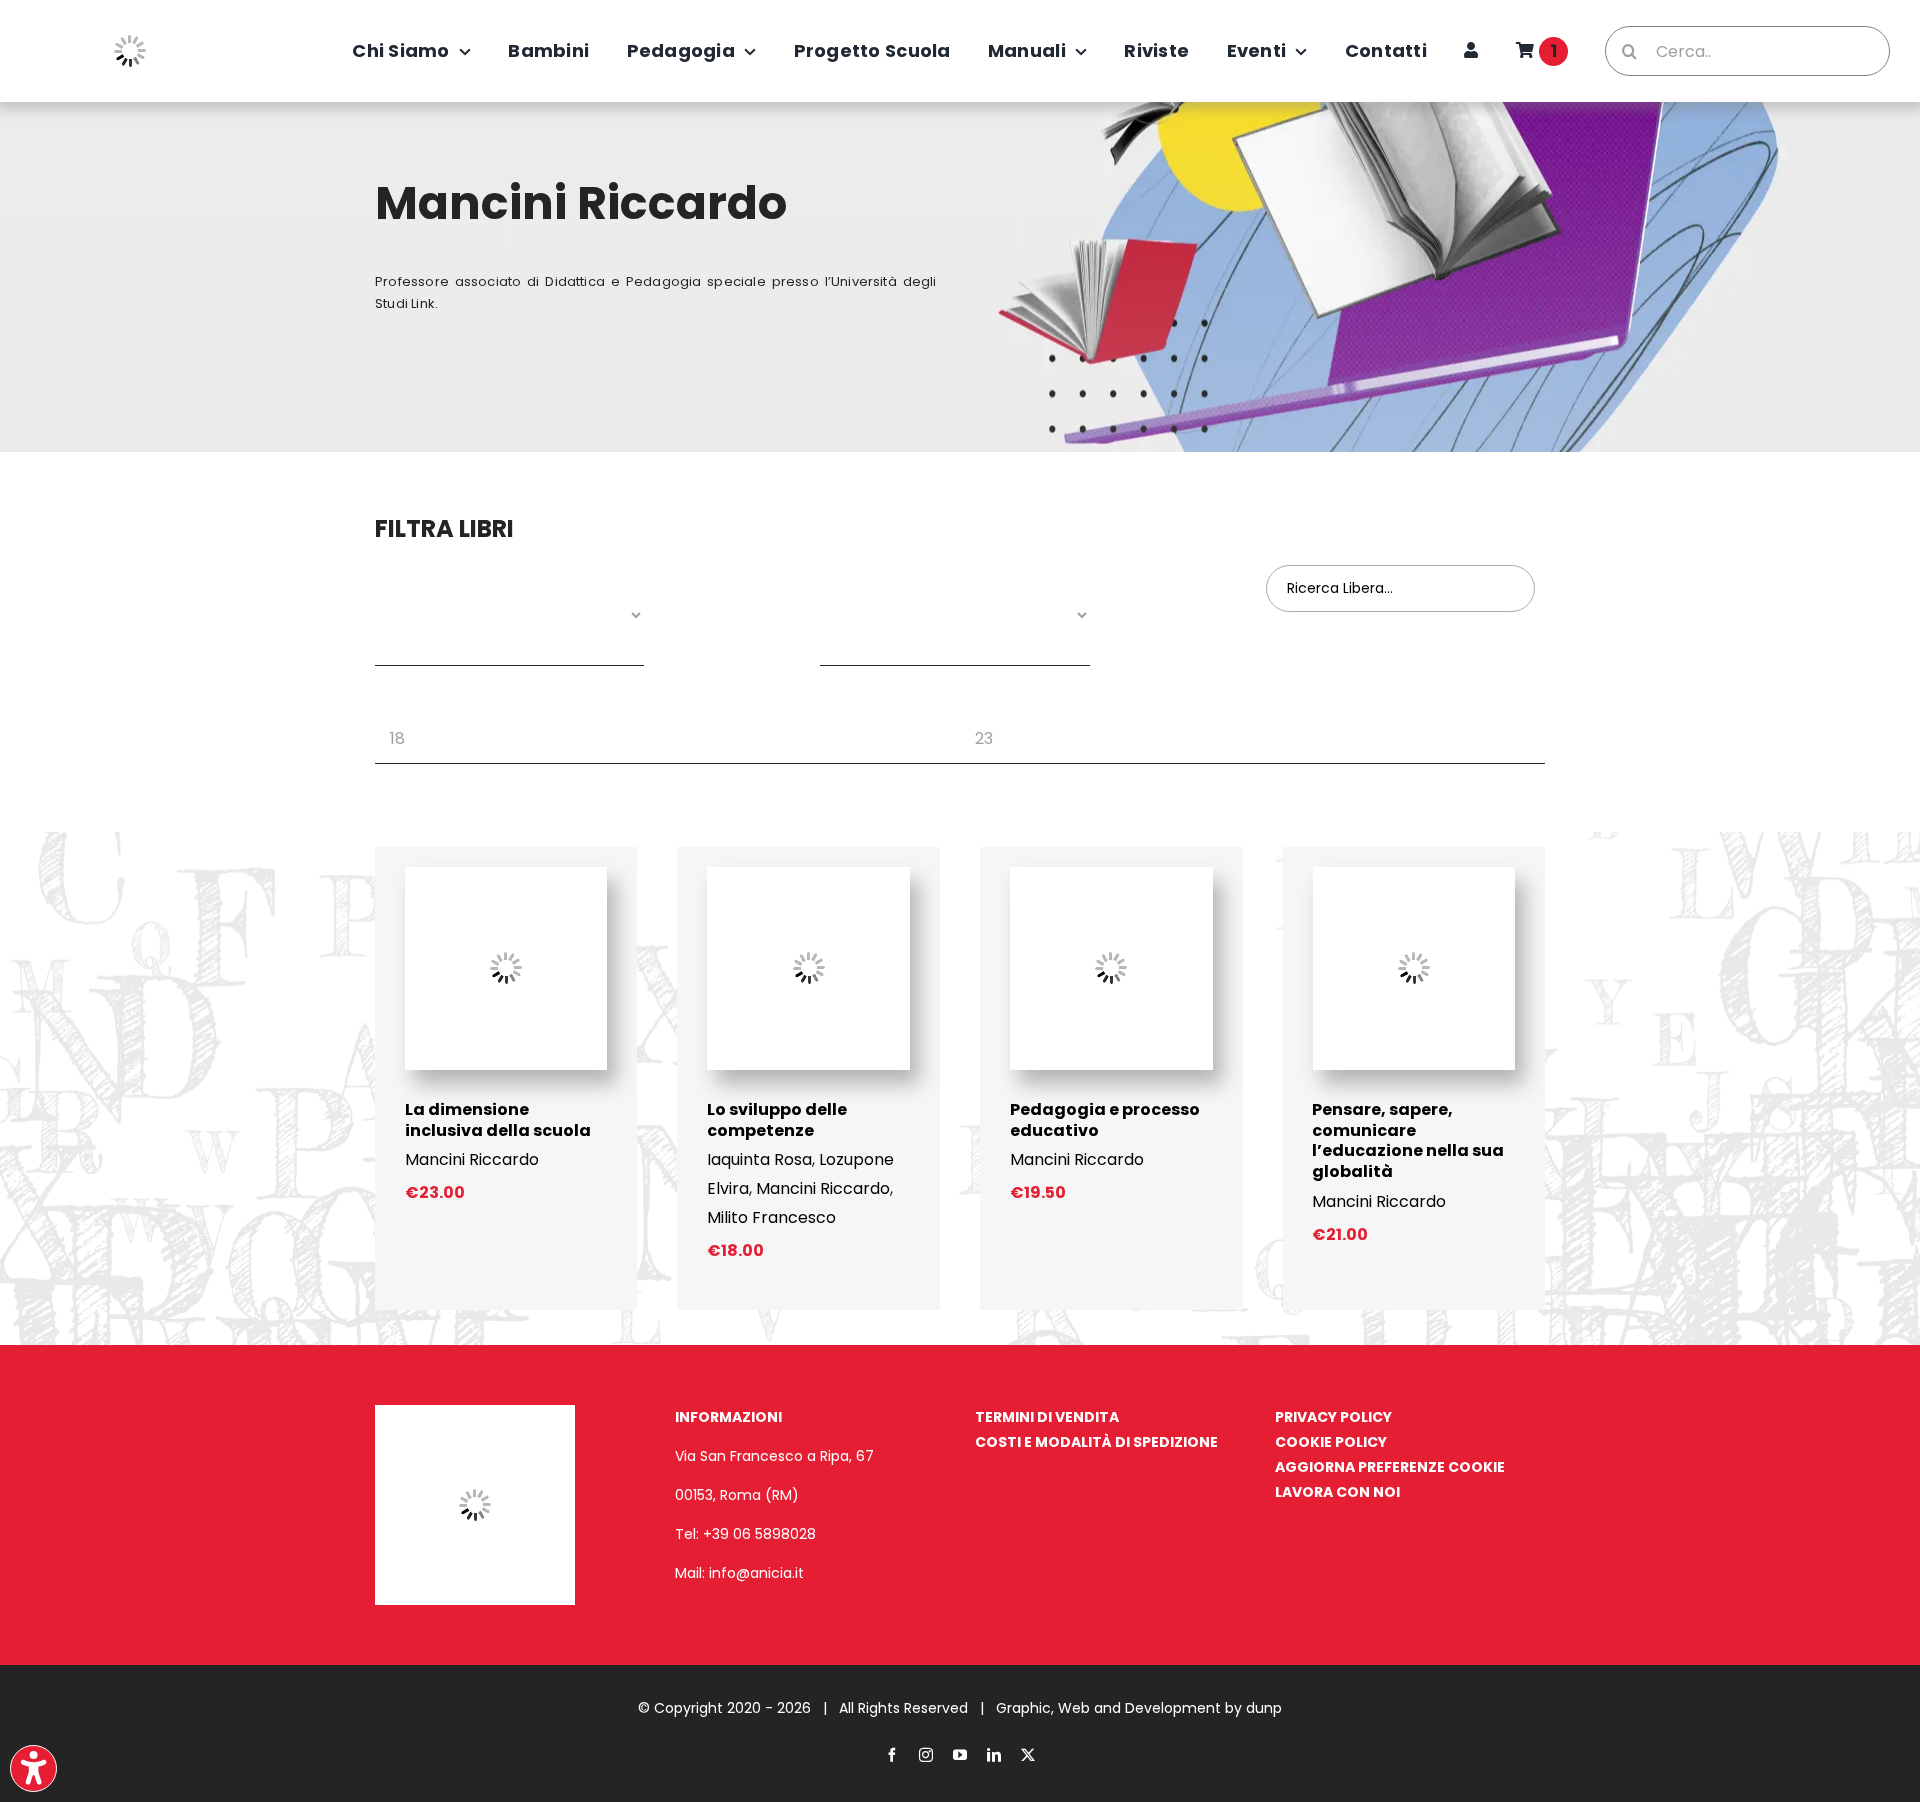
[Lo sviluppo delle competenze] (808, 874)
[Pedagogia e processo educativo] (1111, 874)
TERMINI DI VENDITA (1047, 1417)
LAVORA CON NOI (1337, 1492)
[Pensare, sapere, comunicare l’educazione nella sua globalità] (1414, 874)
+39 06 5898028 (759, 1534)
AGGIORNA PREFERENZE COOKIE (1390, 1467)
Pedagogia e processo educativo (1105, 1120)
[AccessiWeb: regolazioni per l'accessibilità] (33, 1768)
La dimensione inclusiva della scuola (498, 1120)
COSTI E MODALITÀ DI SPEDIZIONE (1096, 1442)
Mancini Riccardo (472, 1159)
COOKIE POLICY (1331, 1442)
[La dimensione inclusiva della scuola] (506, 874)
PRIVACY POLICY (1333, 1417)
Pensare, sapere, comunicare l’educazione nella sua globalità (1408, 1140)
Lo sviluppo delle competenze (777, 1120)
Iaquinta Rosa (759, 1159)
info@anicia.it (756, 1573)
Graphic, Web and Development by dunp (1139, 1708)
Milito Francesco (771, 1217)
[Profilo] (1471, 51)
